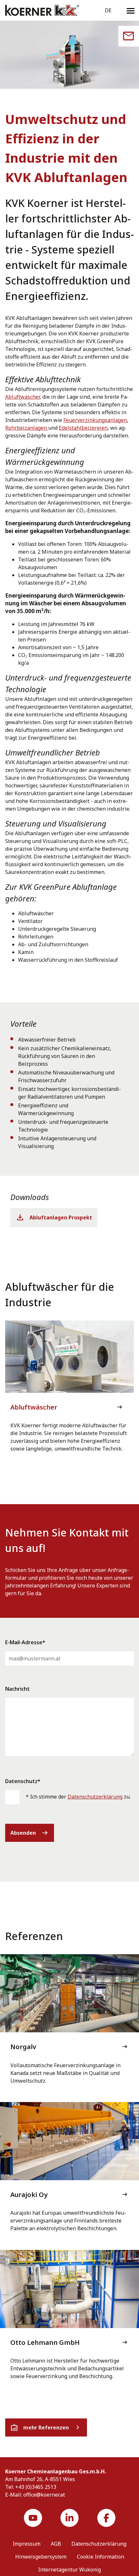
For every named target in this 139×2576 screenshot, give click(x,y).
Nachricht (17, 1689)
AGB (56, 2544)
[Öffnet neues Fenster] (33, 2518)
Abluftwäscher (22, 397)
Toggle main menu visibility (131, 10)
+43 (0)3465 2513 (36, 2487)
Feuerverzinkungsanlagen (95, 420)
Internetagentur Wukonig (69, 2570)
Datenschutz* (23, 1781)
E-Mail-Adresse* (25, 1642)
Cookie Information (101, 2557)
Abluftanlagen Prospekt (61, 1217)
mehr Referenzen (46, 2427)
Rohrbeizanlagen (27, 428)
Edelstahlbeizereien (83, 428)
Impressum (27, 2544)
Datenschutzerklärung (95, 1797)
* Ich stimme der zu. (78, 1797)
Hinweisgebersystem (41, 2557)
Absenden (30, 1833)
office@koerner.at (44, 2495)
